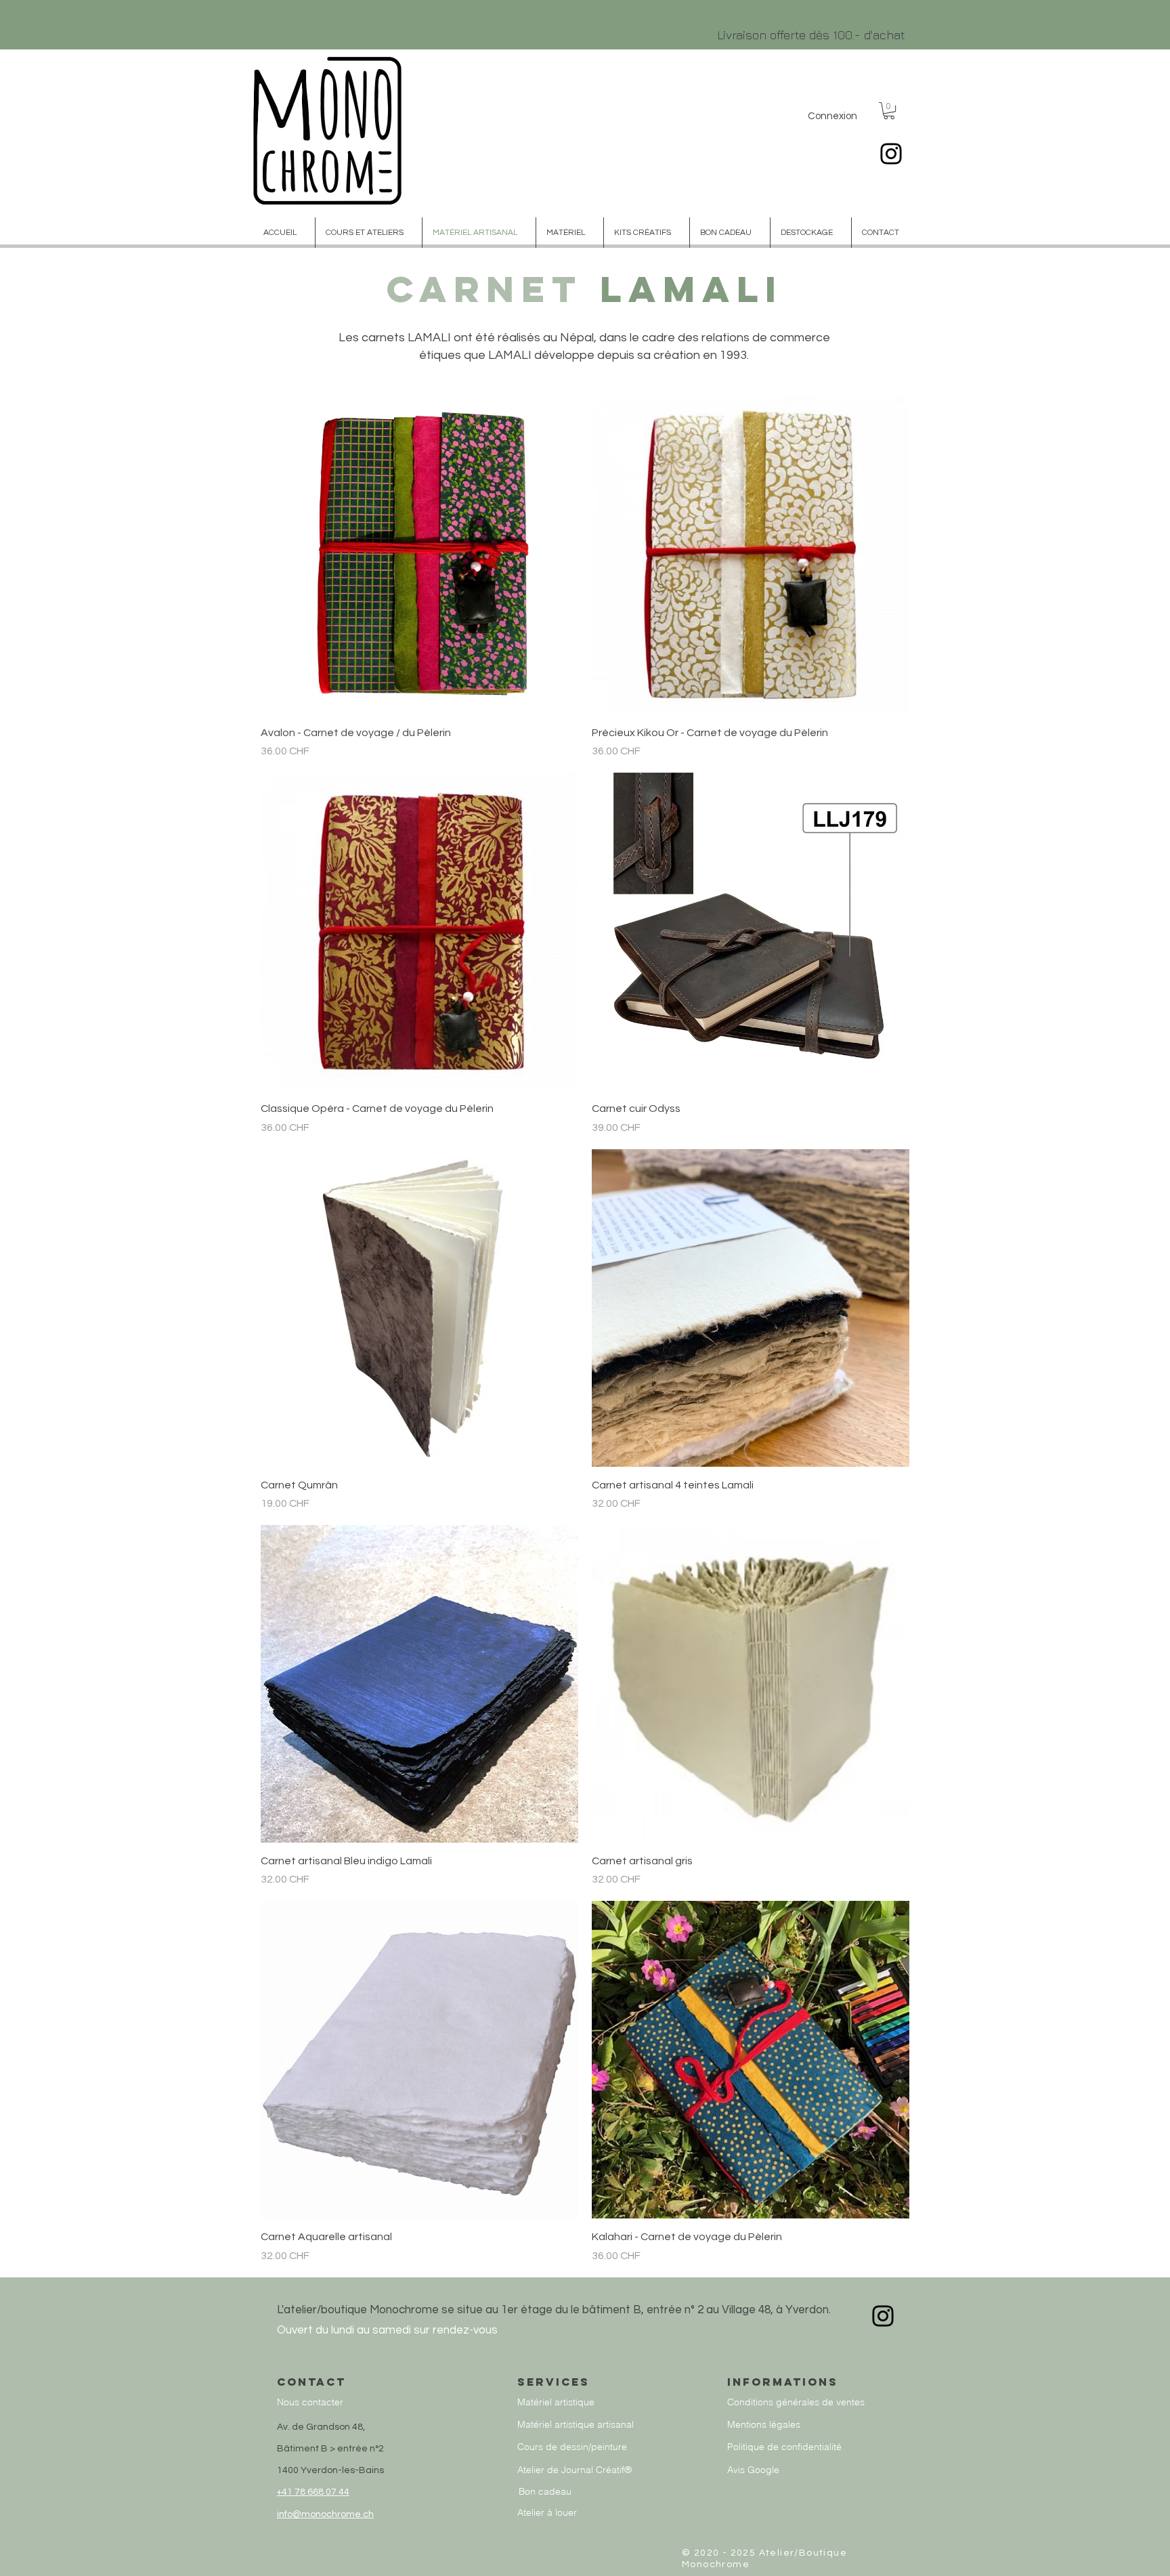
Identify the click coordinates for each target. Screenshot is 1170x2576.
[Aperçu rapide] (419, 556)
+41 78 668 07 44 (313, 2492)
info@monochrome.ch (325, 2514)
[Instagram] (891, 154)
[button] (889, 111)
